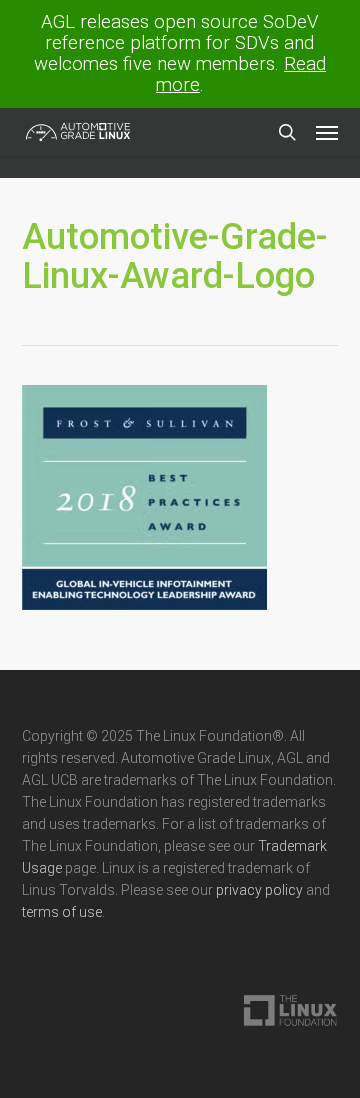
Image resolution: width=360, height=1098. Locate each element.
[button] (327, 132)
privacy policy (259, 890)
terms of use (62, 912)
